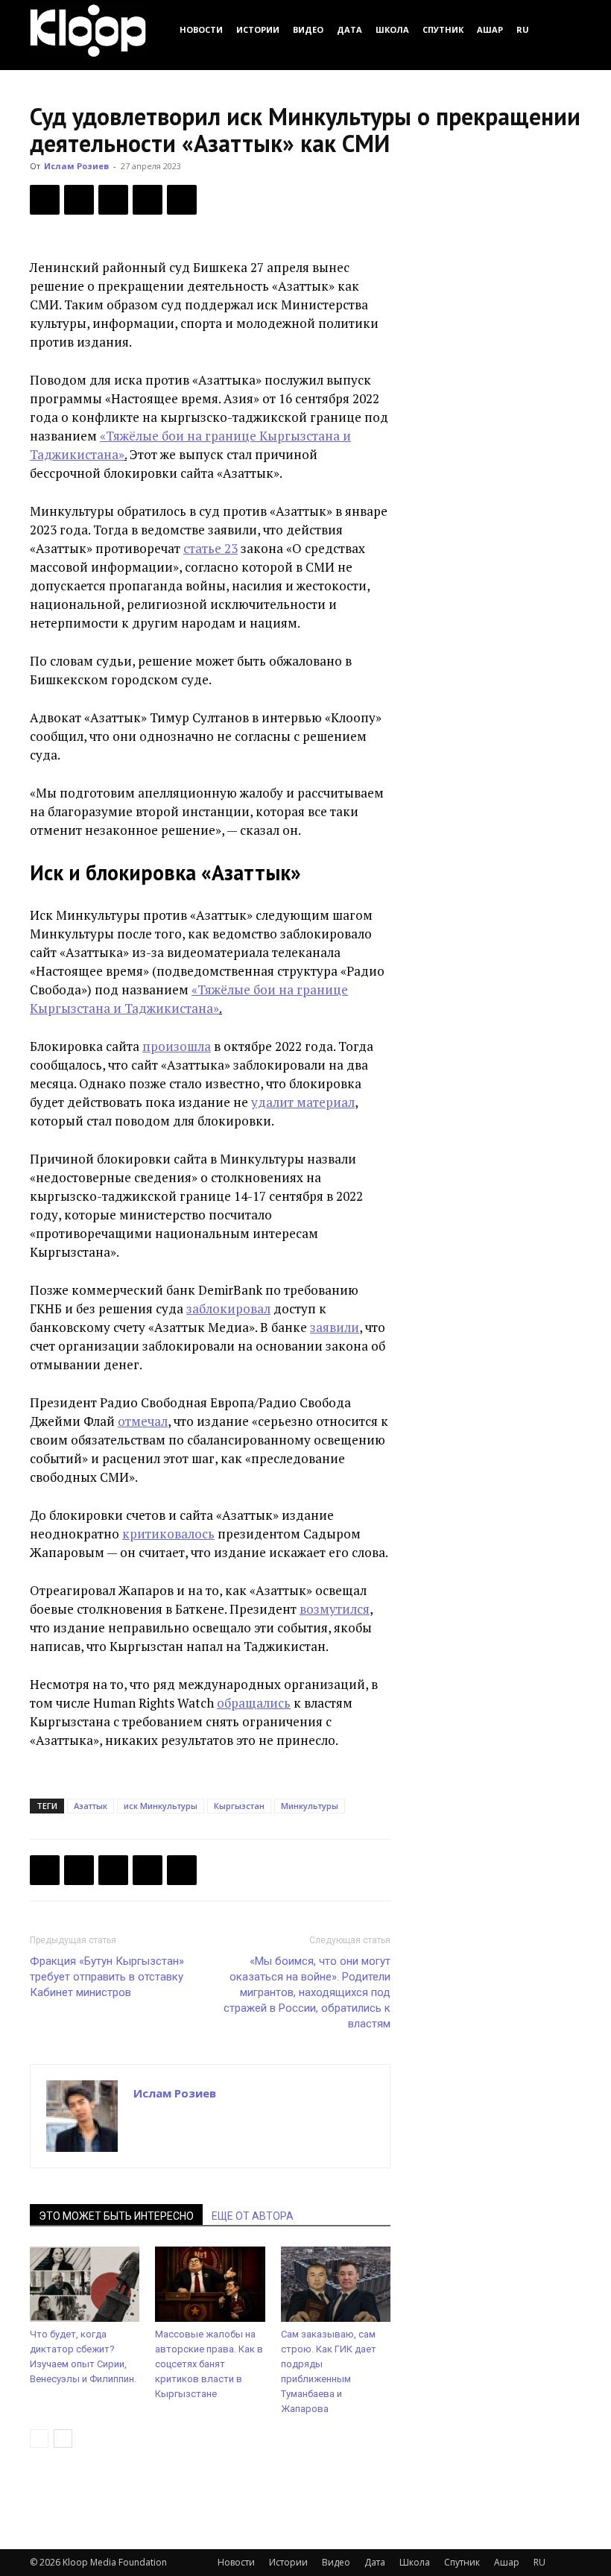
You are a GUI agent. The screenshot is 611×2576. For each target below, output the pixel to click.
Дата (349, 29)
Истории (258, 29)
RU (523, 29)
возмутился (335, 1609)
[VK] (113, 200)
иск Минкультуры (161, 1806)
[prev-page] (39, 2438)
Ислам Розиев (76, 166)
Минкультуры (310, 1806)
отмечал (143, 1421)
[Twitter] (79, 200)
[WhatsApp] (182, 200)
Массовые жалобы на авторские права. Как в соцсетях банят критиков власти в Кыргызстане (209, 2364)
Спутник (443, 29)
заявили (335, 1327)
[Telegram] (148, 200)
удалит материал (303, 1102)
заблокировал (228, 1308)
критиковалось (168, 1534)
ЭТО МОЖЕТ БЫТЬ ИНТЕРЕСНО (116, 2216)
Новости (201, 29)
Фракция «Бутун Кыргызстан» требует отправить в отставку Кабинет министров (107, 1977)
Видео (308, 29)
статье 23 (210, 548)
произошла (177, 1046)
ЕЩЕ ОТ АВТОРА (253, 2216)
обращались (254, 1703)
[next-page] (63, 2438)
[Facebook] (45, 200)
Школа (392, 29)
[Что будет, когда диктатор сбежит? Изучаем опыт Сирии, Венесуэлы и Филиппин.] (85, 2284)
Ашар (490, 29)
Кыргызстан (239, 1806)
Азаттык (91, 1806)
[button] (563, 29)
